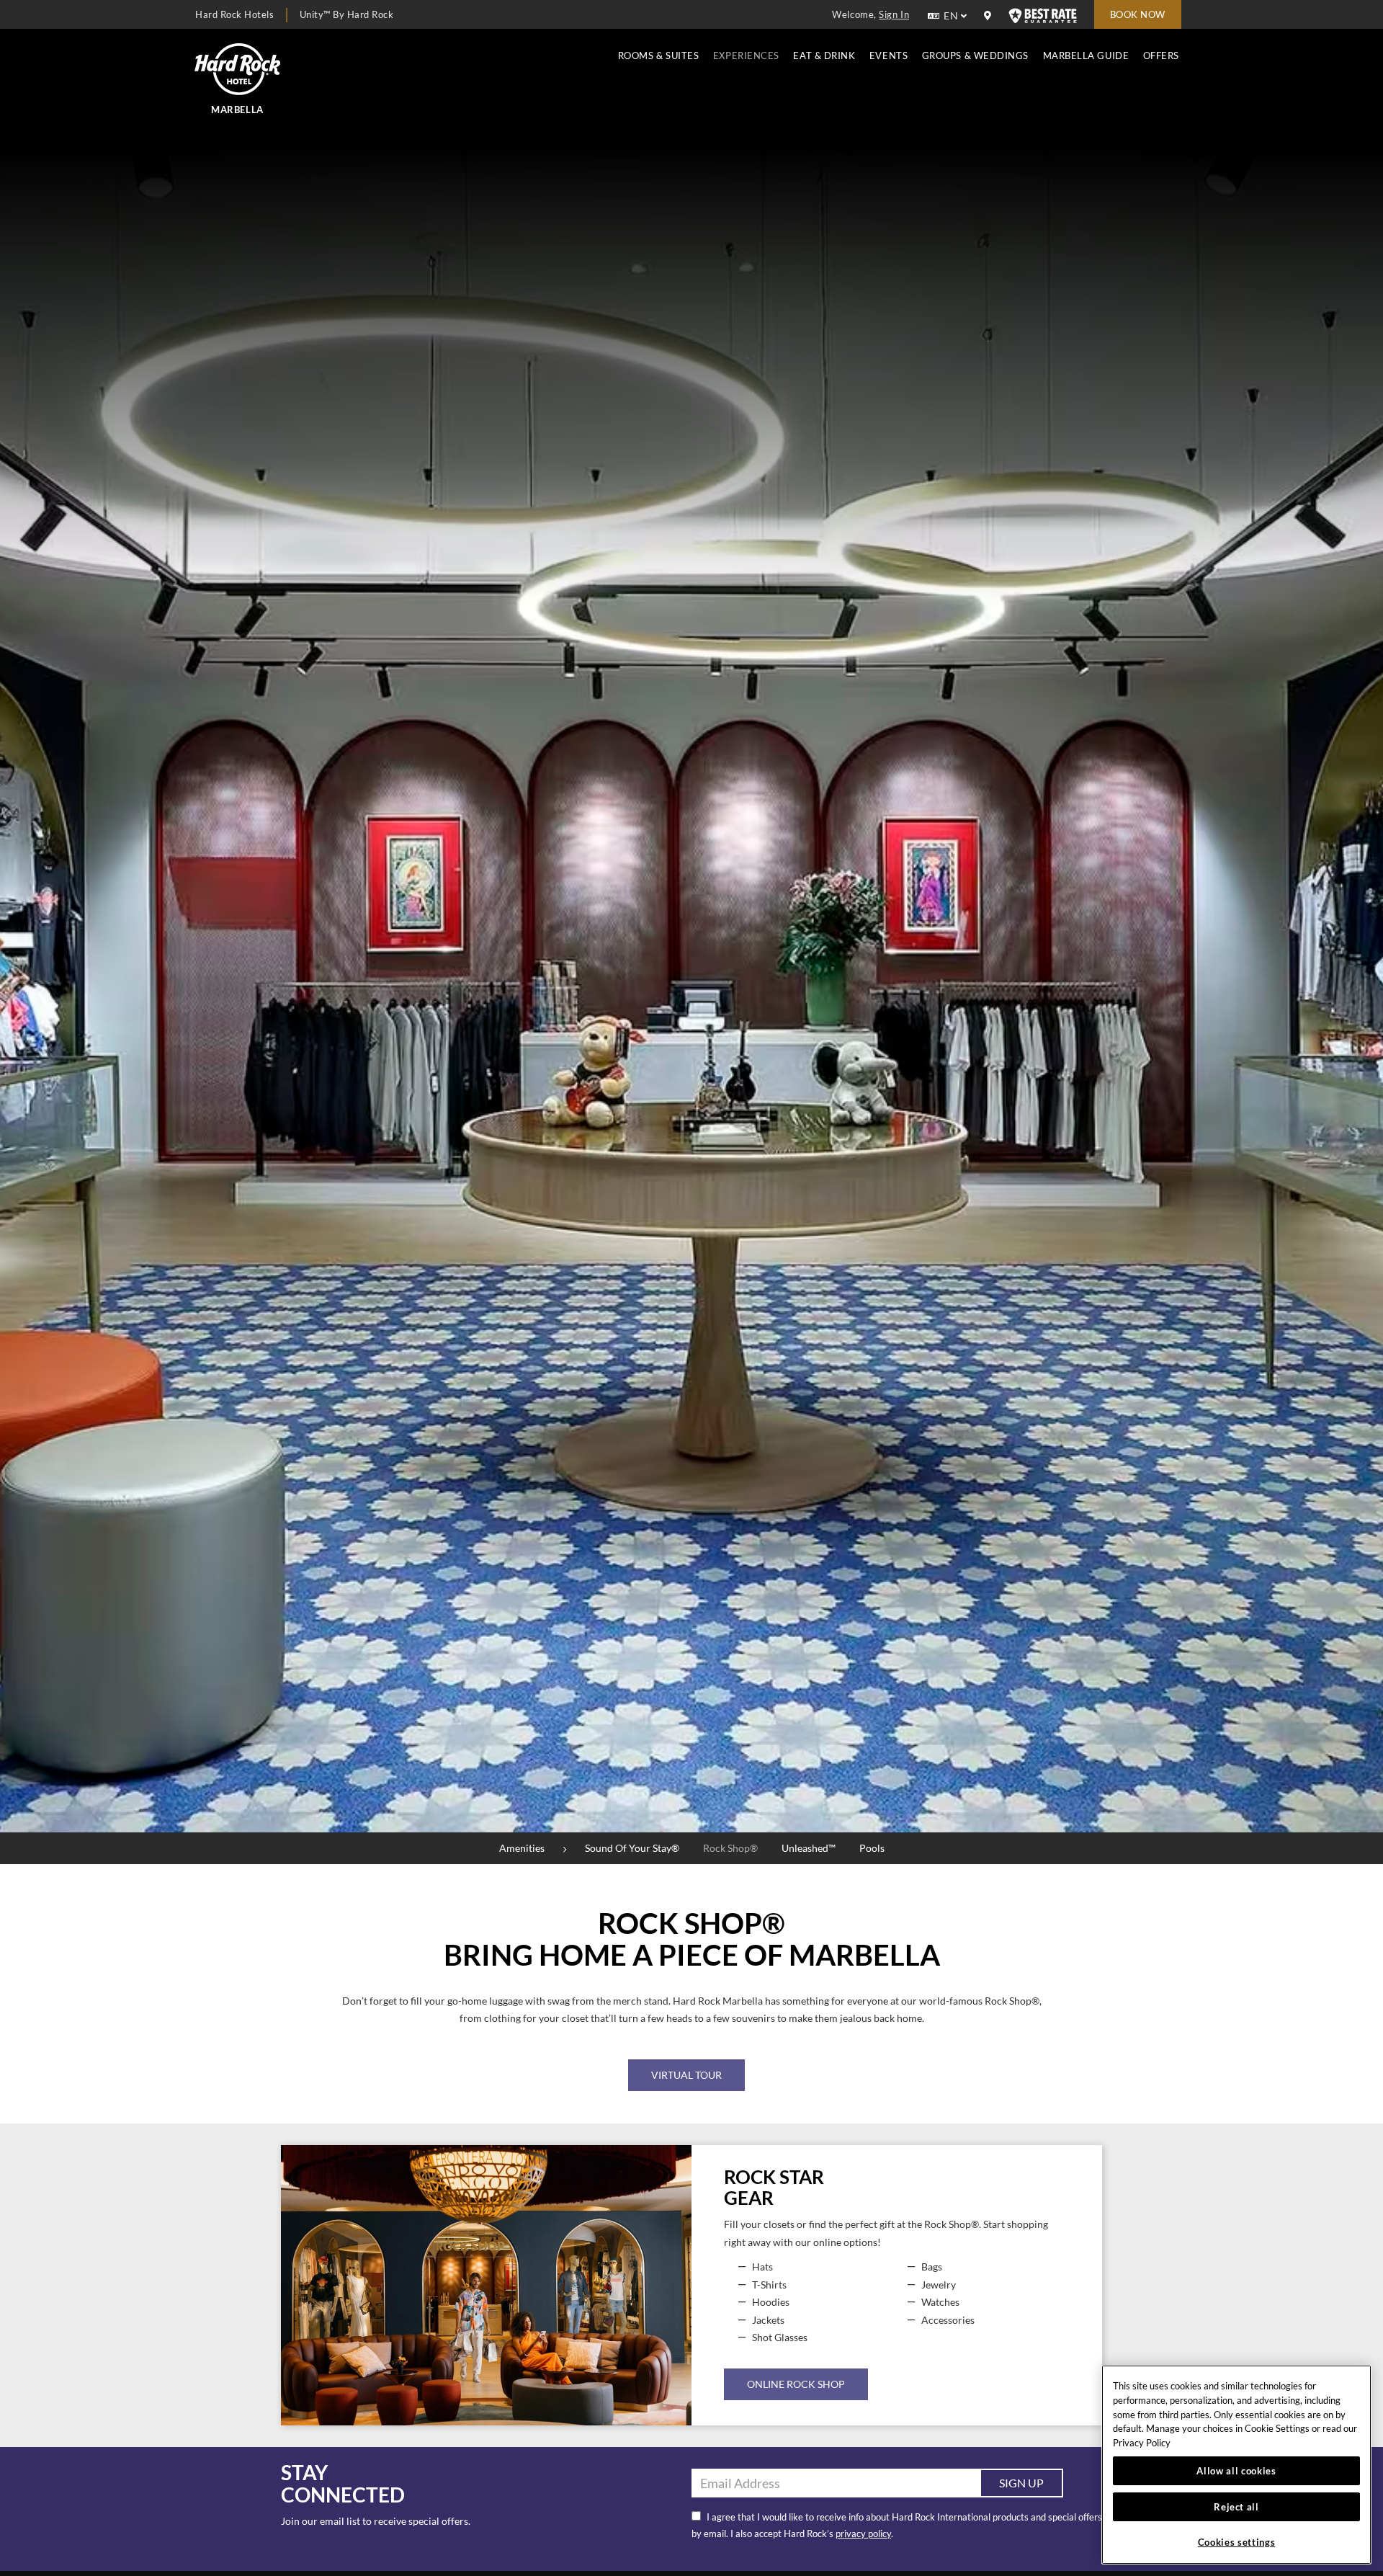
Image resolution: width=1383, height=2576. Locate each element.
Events (889, 55)
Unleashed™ (809, 1848)
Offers (1161, 55)
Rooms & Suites (659, 55)
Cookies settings (1237, 2542)
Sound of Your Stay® (632, 1848)
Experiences (746, 55)
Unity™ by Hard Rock (347, 14)
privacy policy (863, 2533)
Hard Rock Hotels (234, 14)
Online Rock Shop (796, 2384)
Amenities (522, 1848)
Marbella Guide (1086, 55)
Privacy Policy (1142, 2443)
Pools (872, 1848)
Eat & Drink (824, 55)
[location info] (990, 16)
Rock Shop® (730, 1848)
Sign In (894, 14)
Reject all (1236, 2507)
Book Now (1138, 14)
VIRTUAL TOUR (686, 2075)
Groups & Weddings (975, 55)
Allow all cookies (1236, 2471)
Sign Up (1021, 2483)
